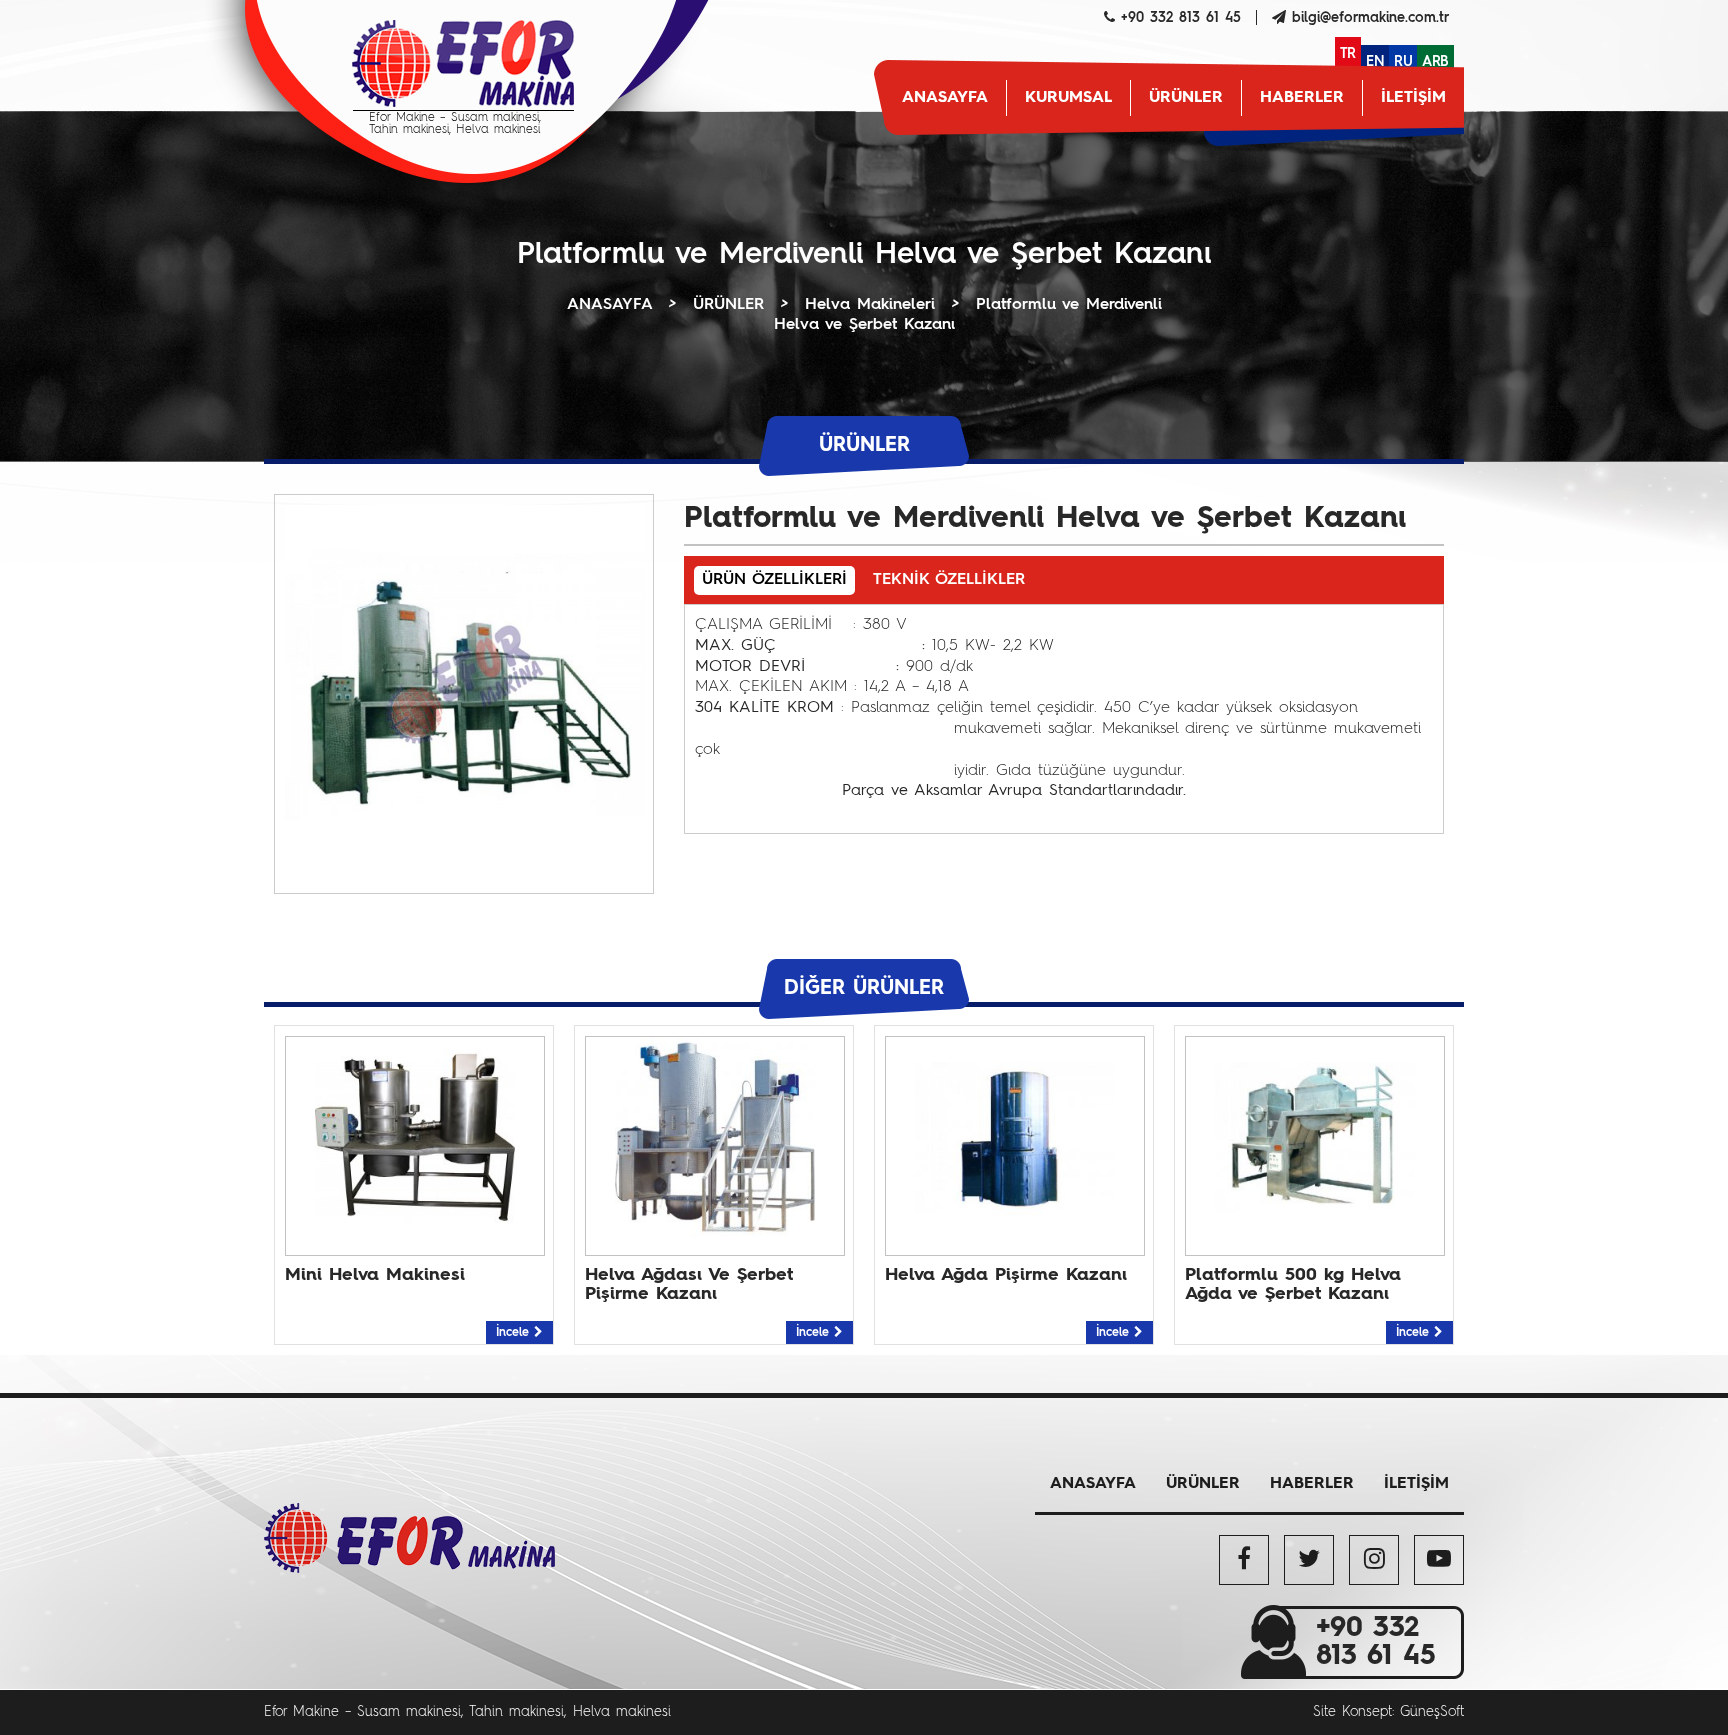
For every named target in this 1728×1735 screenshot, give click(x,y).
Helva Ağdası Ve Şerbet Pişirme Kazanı (689, 1284)
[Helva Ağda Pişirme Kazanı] (1015, 1233)
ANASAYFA (945, 98)
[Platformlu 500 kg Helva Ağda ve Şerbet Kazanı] (1315, 1233)
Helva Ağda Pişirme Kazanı (1006, 1275)
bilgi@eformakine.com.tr (1370, 18)
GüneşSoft (1432, 1712)
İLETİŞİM (1413, 98)
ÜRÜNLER (1186, 98)
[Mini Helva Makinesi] (415, 1233)
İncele (515, 1333)
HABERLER (1302, 98)
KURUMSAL (1068, 98)
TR (1348, 54)
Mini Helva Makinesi (375, 1275)
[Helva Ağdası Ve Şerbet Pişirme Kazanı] (715, 1233)
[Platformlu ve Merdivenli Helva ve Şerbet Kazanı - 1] (465, 861)
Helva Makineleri (870, 305)
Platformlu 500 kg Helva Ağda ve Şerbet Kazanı (1293, 1284)
